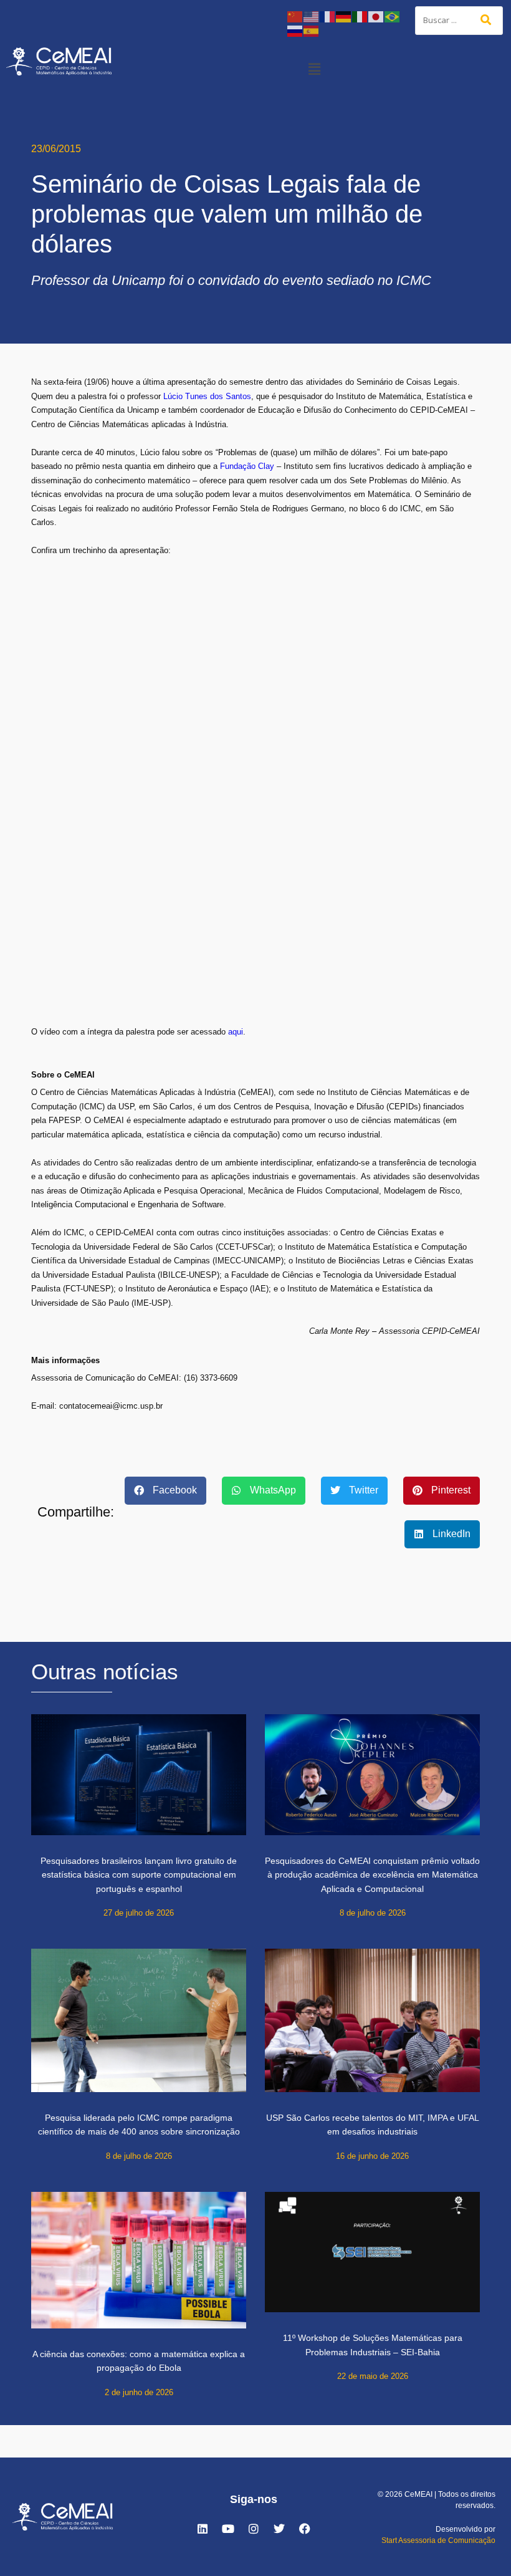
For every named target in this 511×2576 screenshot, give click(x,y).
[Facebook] (305, 2529)
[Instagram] (254, 2529)
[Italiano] (360, 16)
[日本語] (376, 16)
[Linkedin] (203, 2529)
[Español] (312, 30)
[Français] (328, 16)
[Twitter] (279, 2529)
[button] (314, 69)
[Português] (393, 16)
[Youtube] (228, 2529)
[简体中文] (295, 16)
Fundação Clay (247, 466)
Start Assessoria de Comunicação (438, 2540)
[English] (312, 16)
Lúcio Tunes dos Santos (207, 396)
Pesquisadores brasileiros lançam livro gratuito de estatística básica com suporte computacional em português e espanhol (139, 1875)
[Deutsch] (344, 16)
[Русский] (295, 30)
